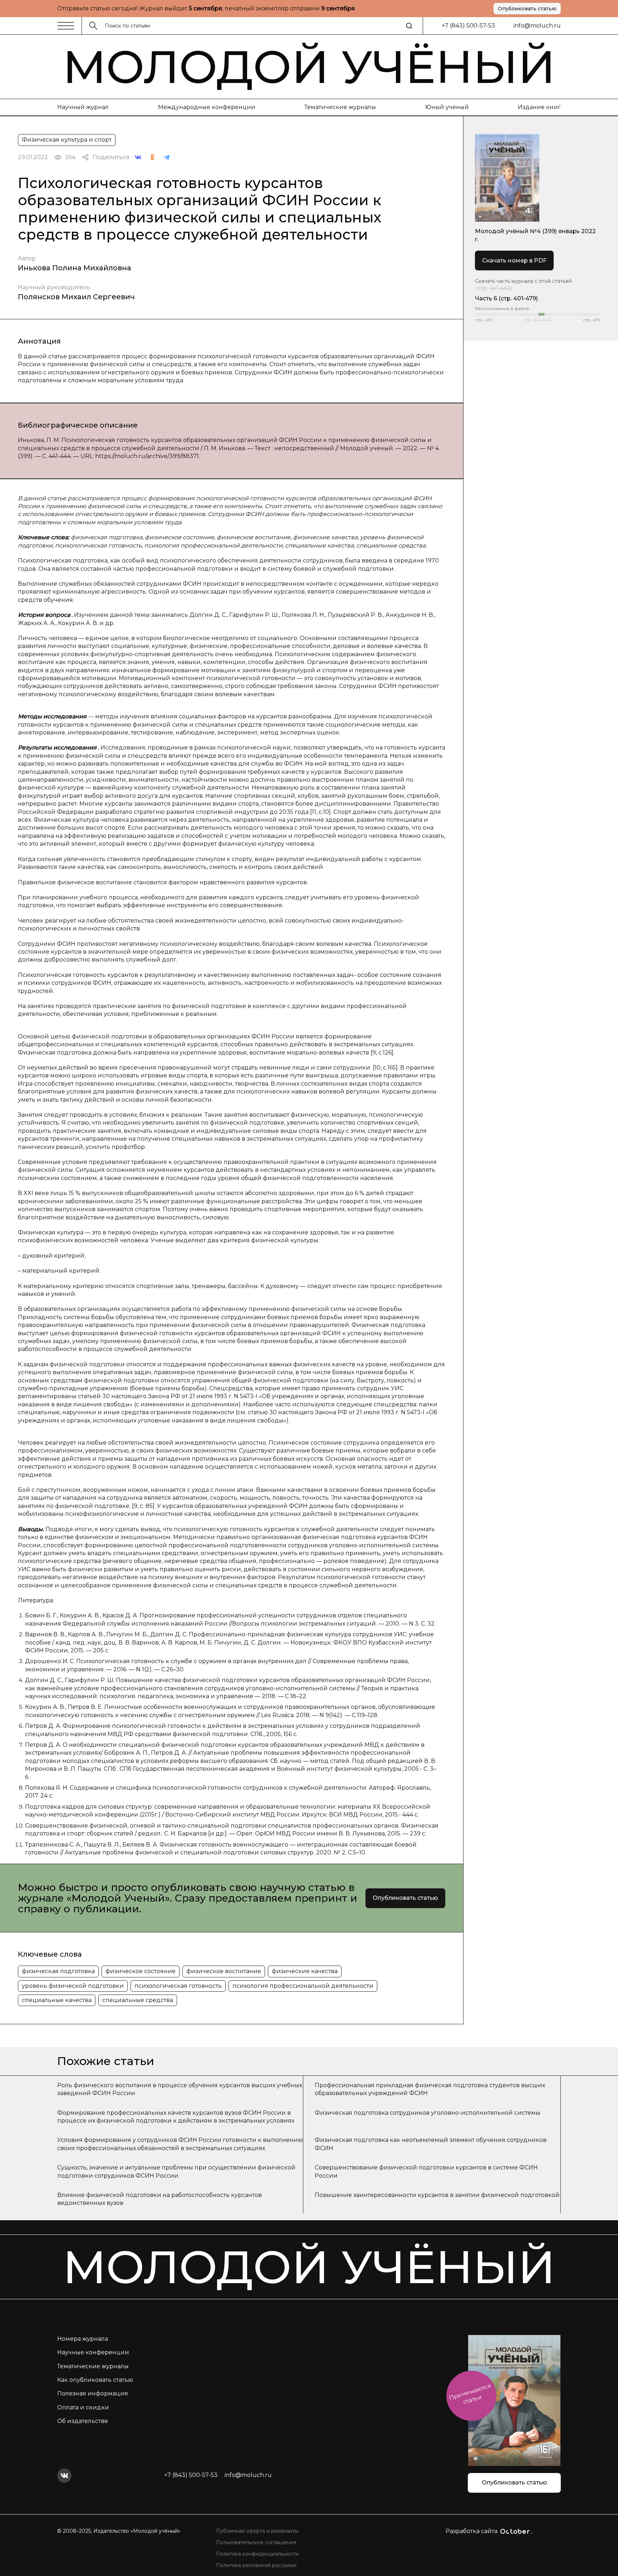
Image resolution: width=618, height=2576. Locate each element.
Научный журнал (83, 107)
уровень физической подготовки (73, 1986)
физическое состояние (141, 1971)
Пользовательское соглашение (256, 2542)
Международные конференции (207, 107)
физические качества (305, 1971)
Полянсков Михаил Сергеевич (76, 297)
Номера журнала (83, 2339)
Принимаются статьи (470, 2394)
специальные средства (138, 2000)
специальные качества (57, 2000)
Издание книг (539, 107)
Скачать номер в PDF (514, 260)
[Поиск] (409, 26)
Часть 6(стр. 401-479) (506, 298)
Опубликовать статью (527, 9)
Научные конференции (93, 2352)
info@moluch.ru (537, 26)
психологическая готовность (178, 1986)
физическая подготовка (58, 1971)
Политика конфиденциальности (257, 2554)
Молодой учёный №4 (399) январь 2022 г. (535, 235)
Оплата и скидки (83, 2407)
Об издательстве (83, 2421)
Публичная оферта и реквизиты (257, 2531)
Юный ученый (447, 107)
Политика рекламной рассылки (256, 2565)
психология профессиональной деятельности (303, 1986)
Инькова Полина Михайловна (75, 268)
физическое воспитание (224, 1971)
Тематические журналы (340, 107)
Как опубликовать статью (95, 2380)
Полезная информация (93, 2393)
